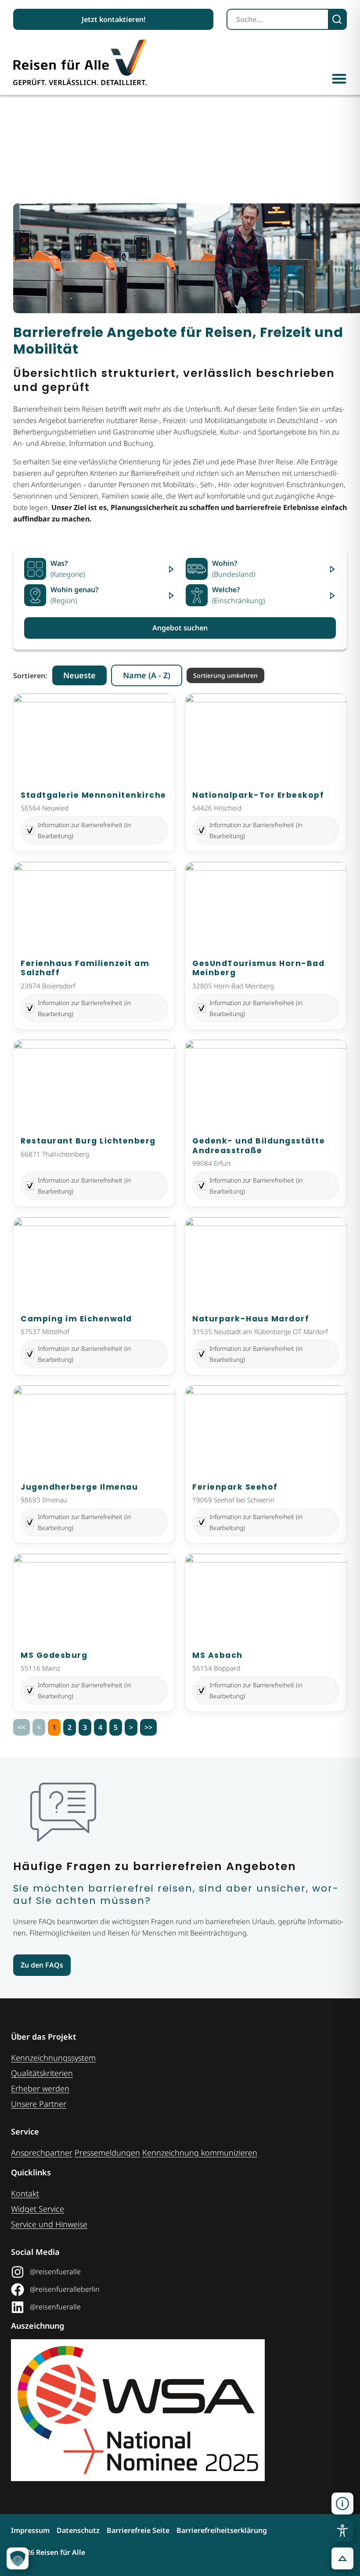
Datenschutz (78, 2530)
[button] (339, 78)
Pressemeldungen (107, 2153)
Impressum (30, 2530)
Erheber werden (40, 2088)
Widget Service (38, 2209)
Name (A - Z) (147, 675)
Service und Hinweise (49, 2224)
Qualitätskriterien (42, 2073)
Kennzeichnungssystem (53, 2058)
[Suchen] (338, 19)
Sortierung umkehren (225, 675)
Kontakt (25, 2193)
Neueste (79, 675)
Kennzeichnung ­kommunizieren (200, 2153)
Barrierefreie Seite (138, 2530)
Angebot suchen (180, 628)
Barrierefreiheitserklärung (222, 2530)
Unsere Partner (39, 2104)
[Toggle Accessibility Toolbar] (342, 2531)
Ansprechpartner (42, 2153)
